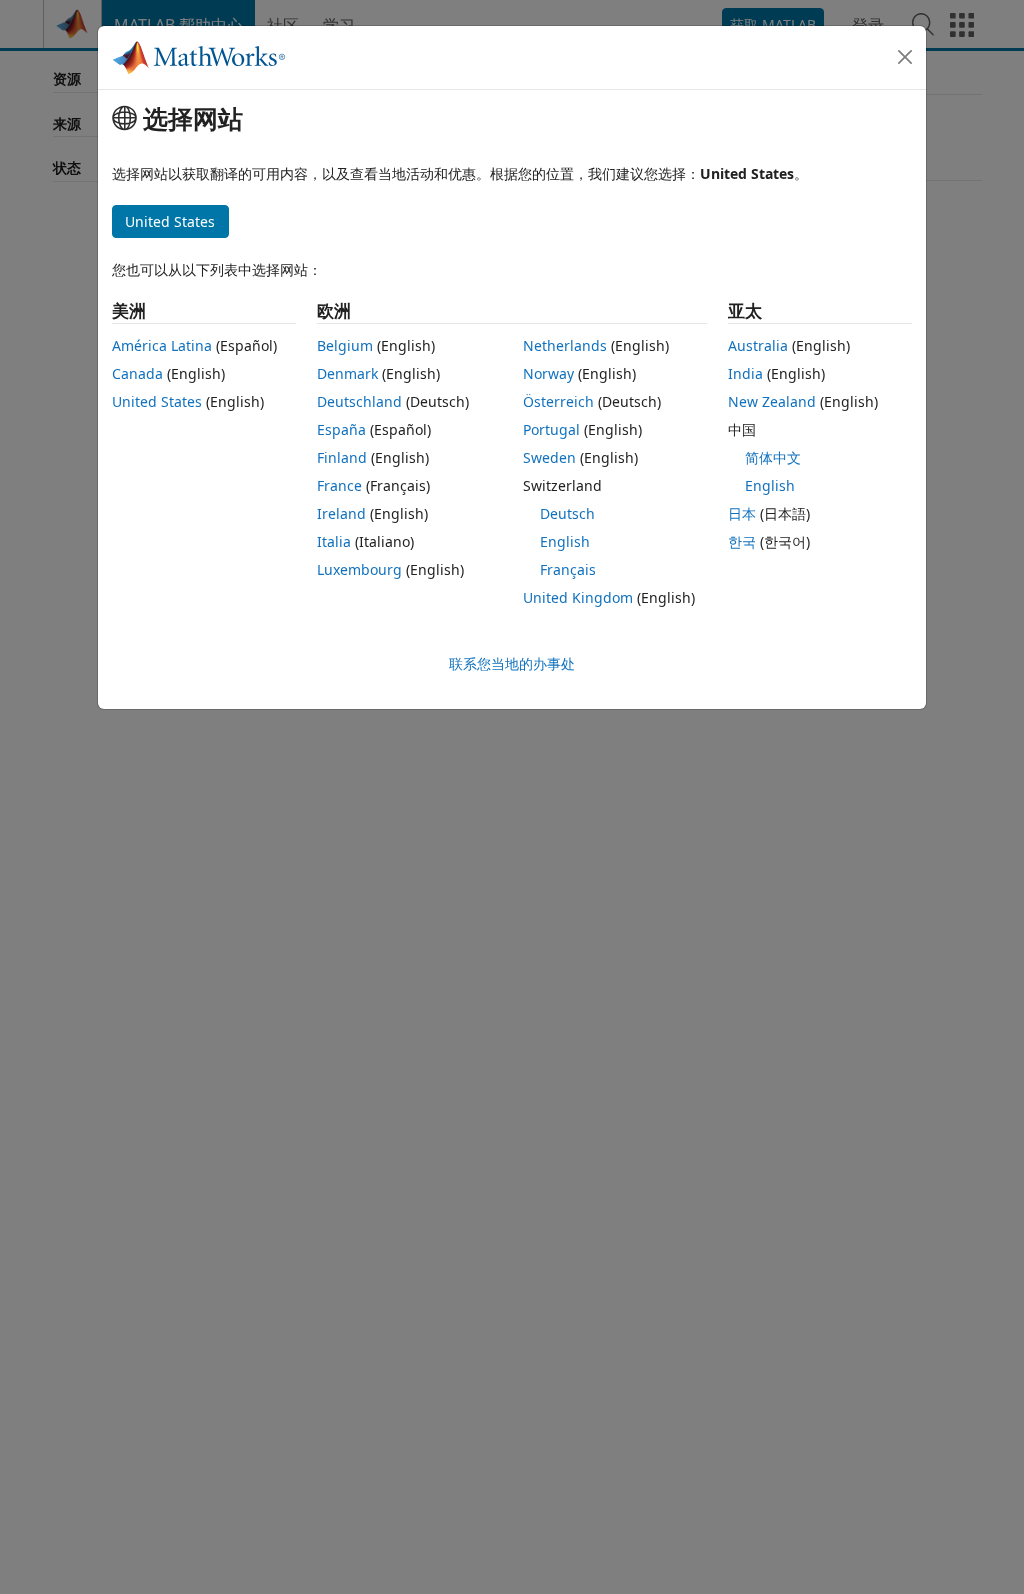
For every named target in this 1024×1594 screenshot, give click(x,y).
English (565, 541)
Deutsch (567, 513)
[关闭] (905, 57)
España (341, 429)
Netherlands (565, 345)
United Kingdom (578, 597)
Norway (548, 373)
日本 (742, 513)
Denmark (347, 373)
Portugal (551, 429)
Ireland (341, 513)
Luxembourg (359, 569)
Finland (342, 457)
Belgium (345, 345)
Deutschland (359, 401)
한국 (742, 541)
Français (568, 569)
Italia (334, 541)
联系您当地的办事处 (512, 663)
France (339, 485)
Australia (758, 345)
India (745, 373)
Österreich (558, 401)
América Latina (162, 345)
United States (157, 401)
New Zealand (772, 401)
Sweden (549, 457)
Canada (137, 373)
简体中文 (773, 457)
